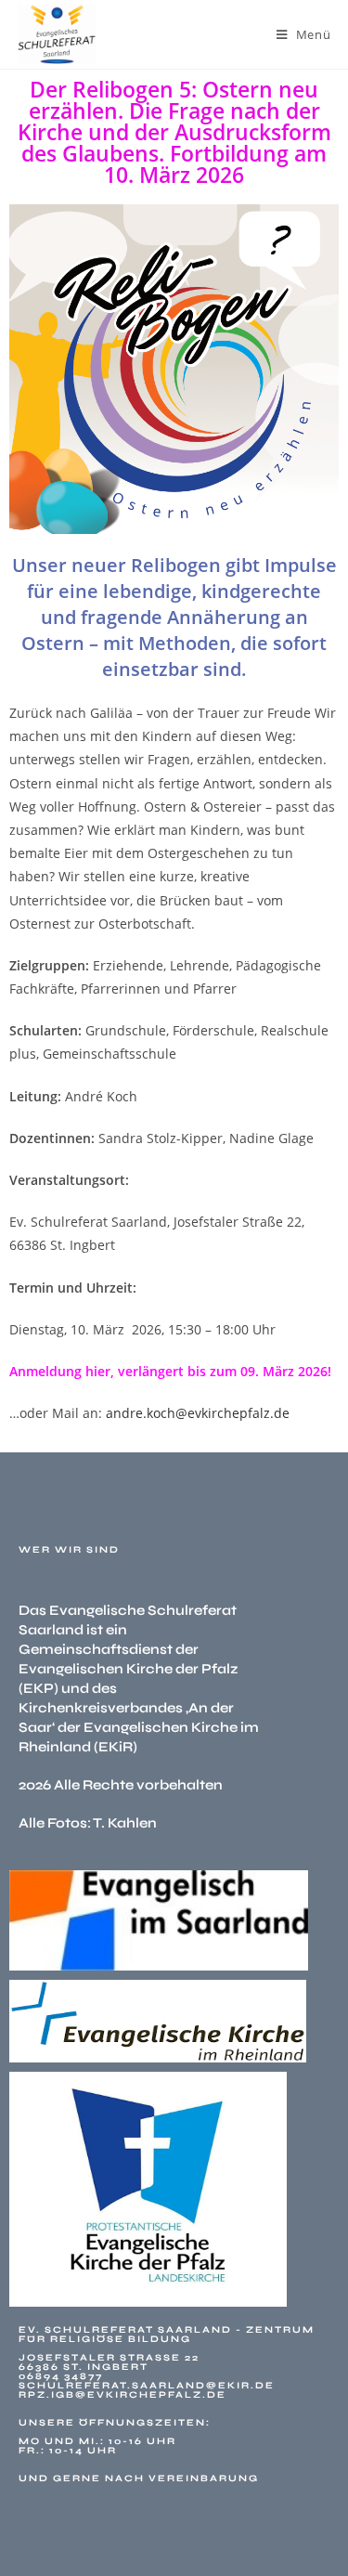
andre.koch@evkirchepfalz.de (198, 1413)
